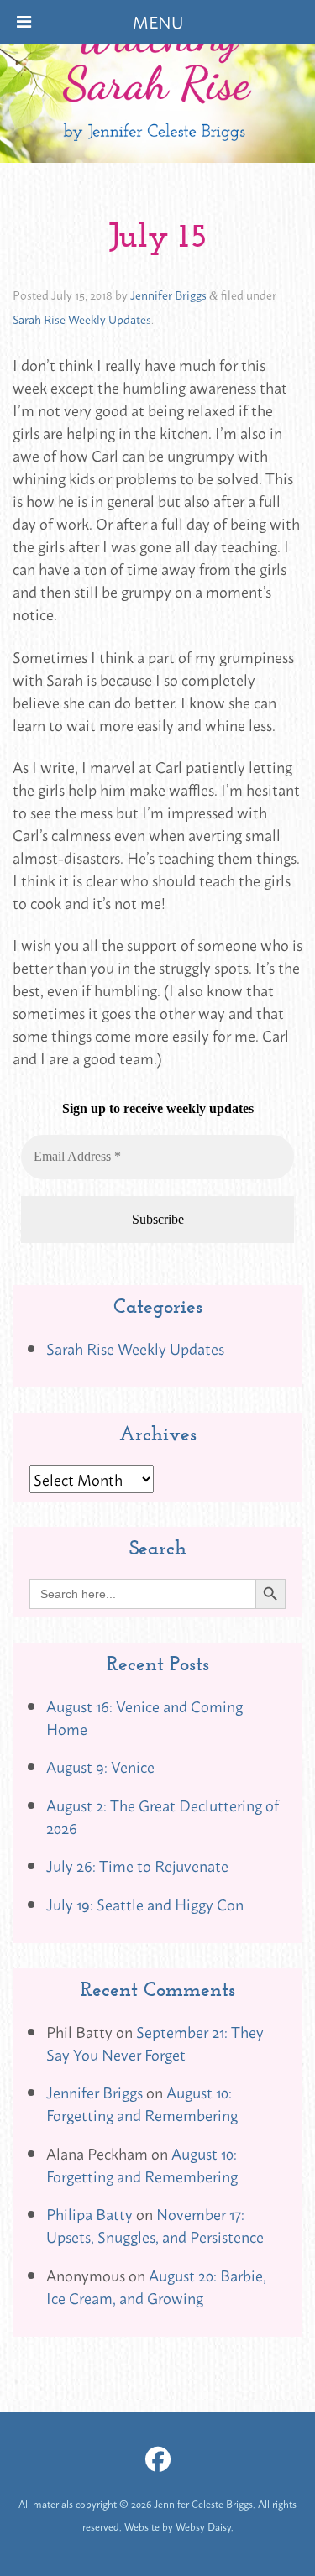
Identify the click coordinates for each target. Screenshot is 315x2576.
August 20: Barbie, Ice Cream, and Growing (156, 2286)
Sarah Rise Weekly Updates (82, 319)
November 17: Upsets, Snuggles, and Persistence (155, 2225)
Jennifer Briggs (168, 294)
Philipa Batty (89, 2213)
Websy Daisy (203, 2526)
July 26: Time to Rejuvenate (137, 1865)
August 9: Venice (100, 1766)
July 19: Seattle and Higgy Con (145, 1904)
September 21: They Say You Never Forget (155, 2043)
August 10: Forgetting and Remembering (142, 2103)
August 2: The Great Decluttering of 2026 (163, 1816)
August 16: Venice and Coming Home (144, 1717)
